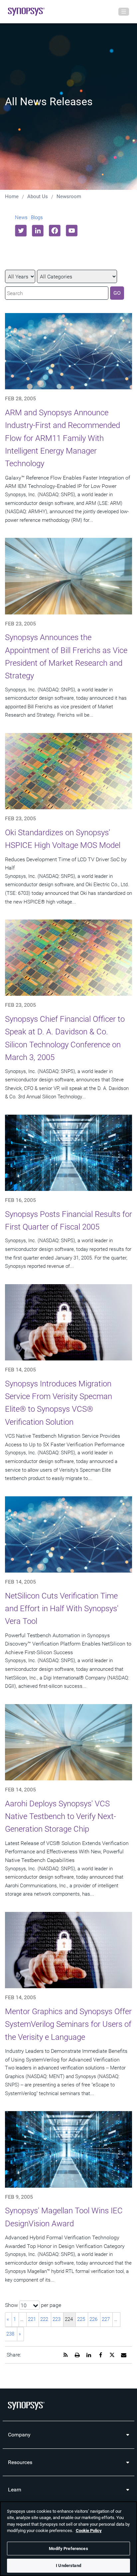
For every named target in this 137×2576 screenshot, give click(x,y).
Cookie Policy (89, 2531)
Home (12, 196)
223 (57, 2319)
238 (10, 2334)
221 (32, 2319)
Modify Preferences (68, 2549)
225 (81, 2319)
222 (44, 2319)
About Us (38, 196)
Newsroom (69, 196)
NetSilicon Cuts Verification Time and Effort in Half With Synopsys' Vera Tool (62, 1609)
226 (93, 2319)
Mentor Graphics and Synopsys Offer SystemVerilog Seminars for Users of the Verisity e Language (68, 2024)
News (21, 217)
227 (106, 2319)
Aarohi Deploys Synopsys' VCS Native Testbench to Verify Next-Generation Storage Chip (61, 1817)
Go (117, 293)
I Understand (68, 2566)
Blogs (37, 217)
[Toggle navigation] (124, 12)
